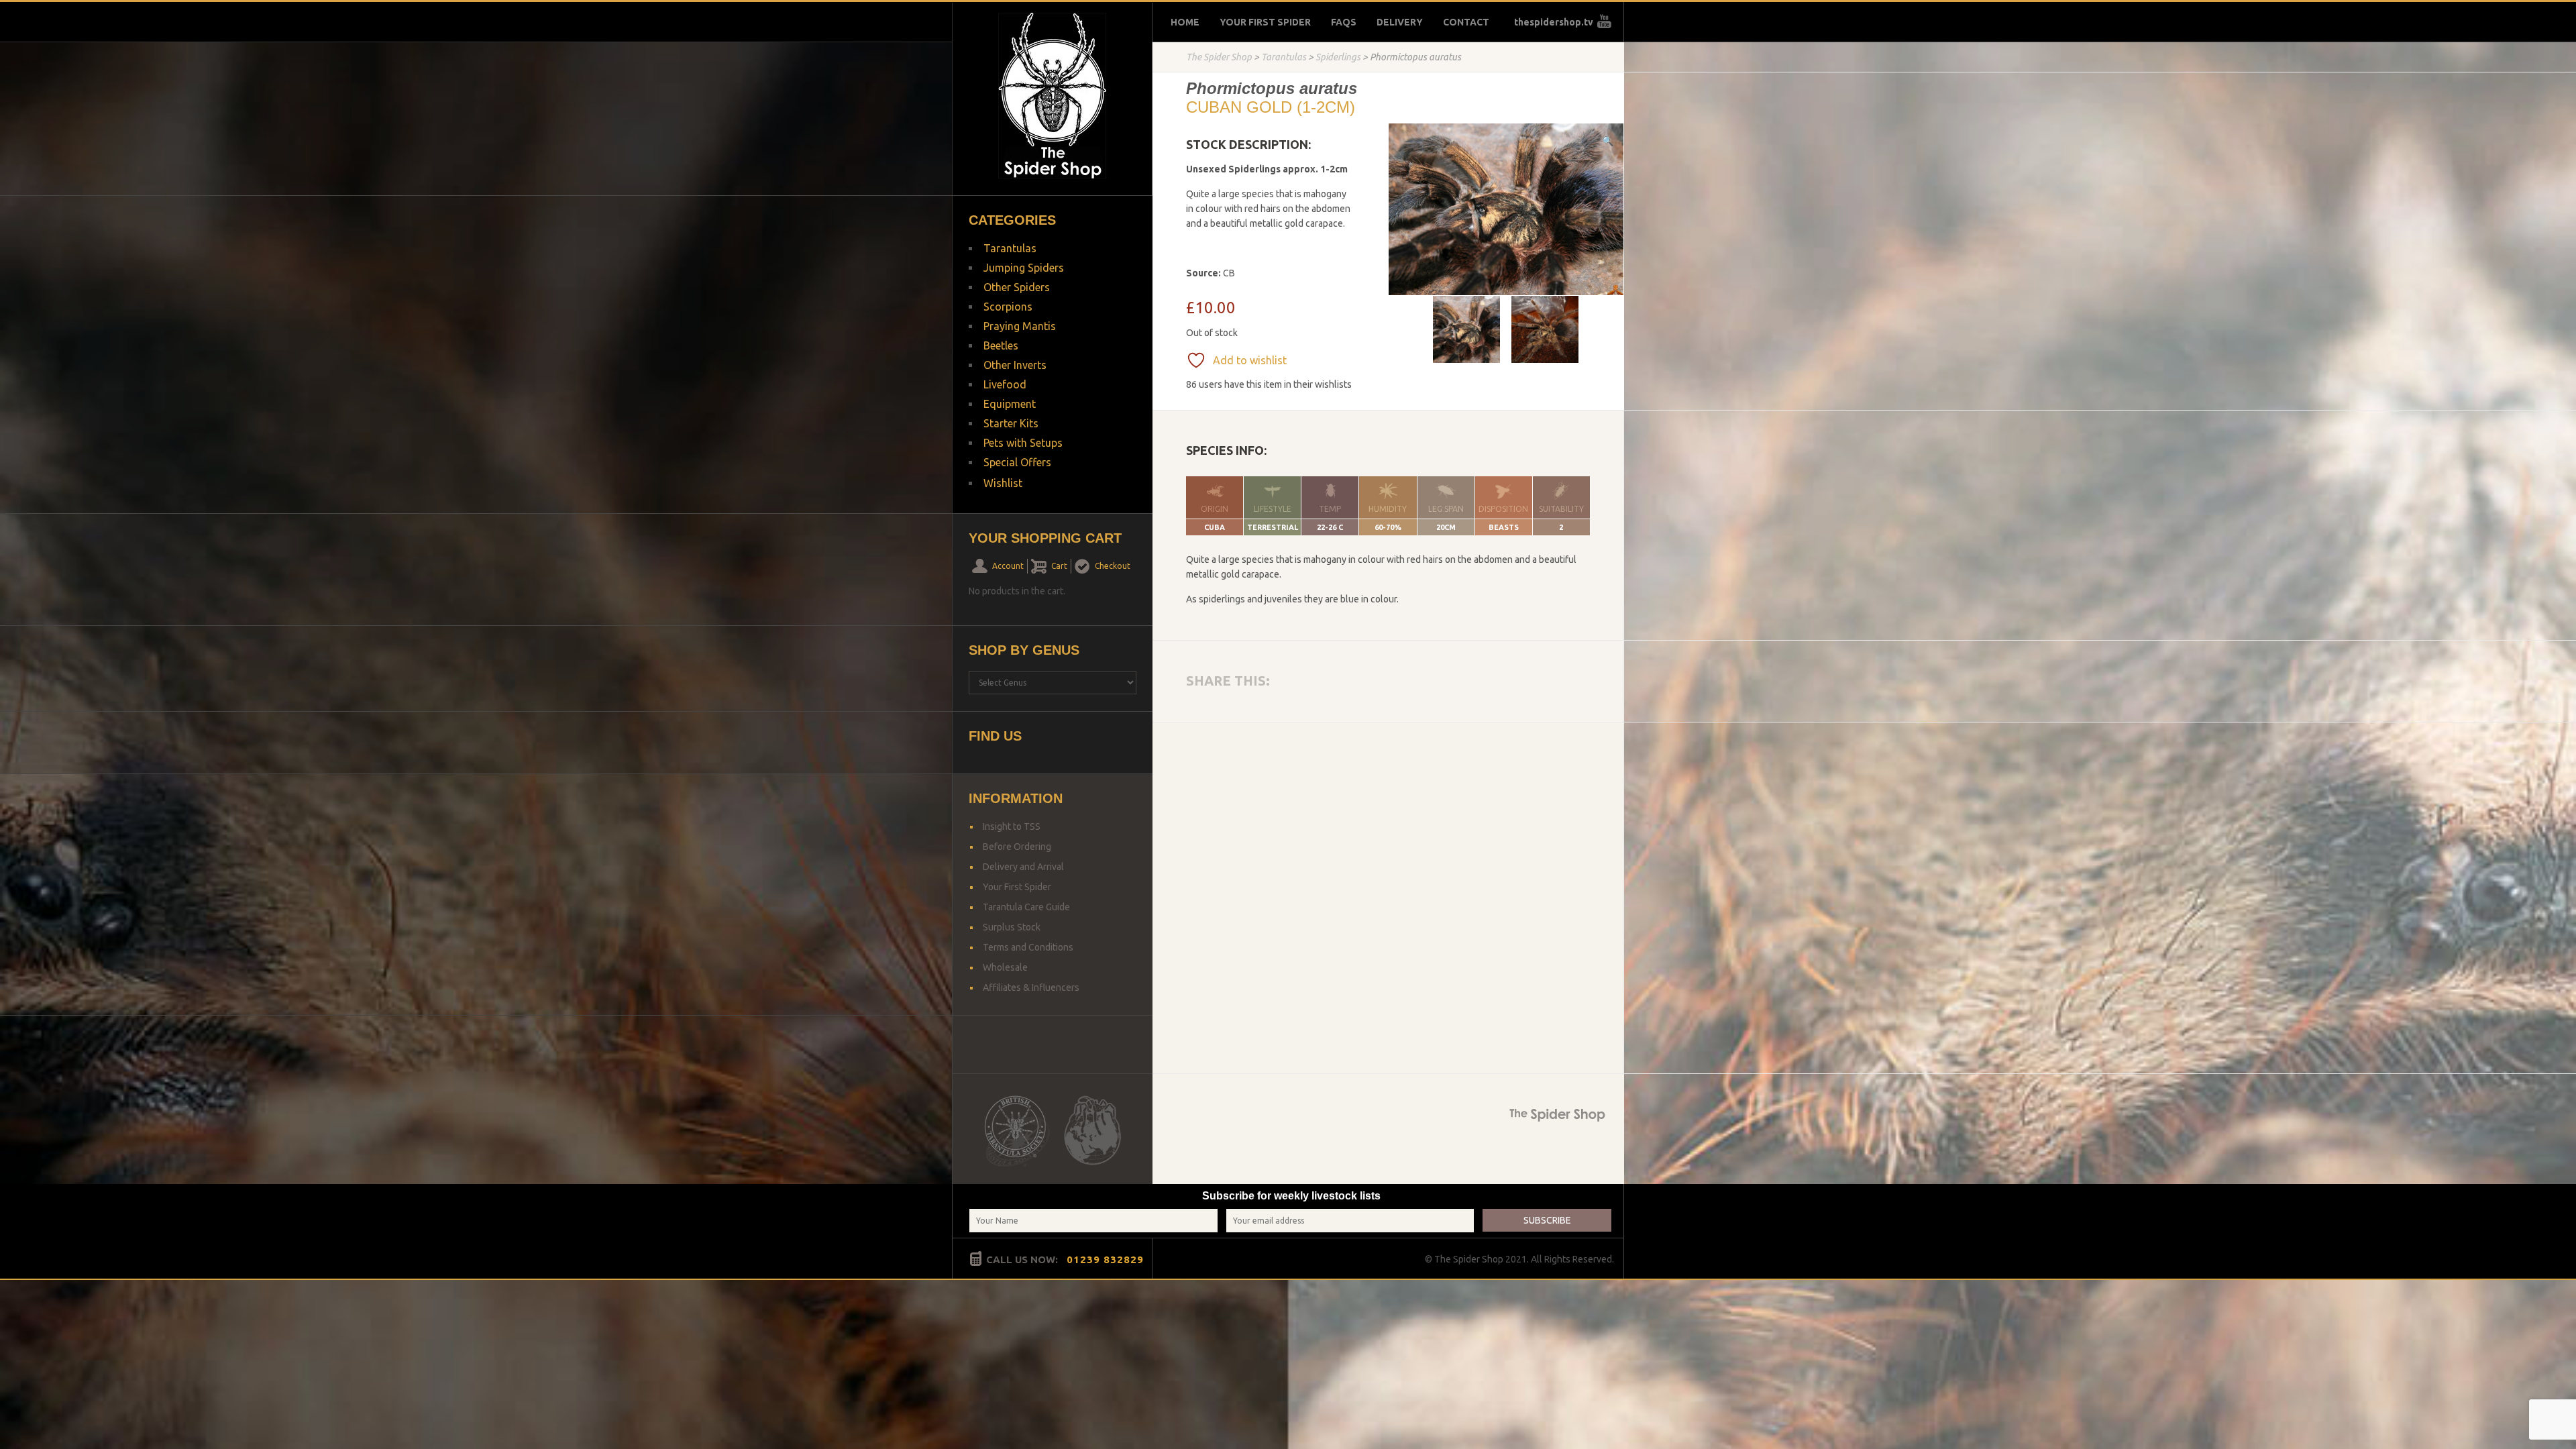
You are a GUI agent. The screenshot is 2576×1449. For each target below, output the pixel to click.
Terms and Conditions (1028, 947)
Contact (1466, 22)
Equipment (1010, 404)
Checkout (1113, 566)
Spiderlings (1338, 57)
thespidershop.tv (1554, 22)
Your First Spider (1265, 22)
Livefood (1005, 384)
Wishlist (1003, 483)
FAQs (1344, 22)
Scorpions (1008, 307)
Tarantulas (1284, 57)
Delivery (1400, 22)
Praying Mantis (1020, 326)
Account (1008, 566)
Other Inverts (1015, 365)
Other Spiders (1017, 287)
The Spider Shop (1219, 57)
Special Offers (1017, 462)
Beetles (1001, 345)
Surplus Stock (1012, 927)
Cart (1059, 566)
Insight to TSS (1012, 826)
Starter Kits (1011, 423)
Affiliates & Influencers (1031, 987)
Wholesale (1005, 967)
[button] (1608, 141)
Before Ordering (1017, 847)
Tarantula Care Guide (1026, 907)
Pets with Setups (1023, 443)
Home (1185, 22)
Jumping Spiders (1024, 268)
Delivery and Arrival (1023, 867)
